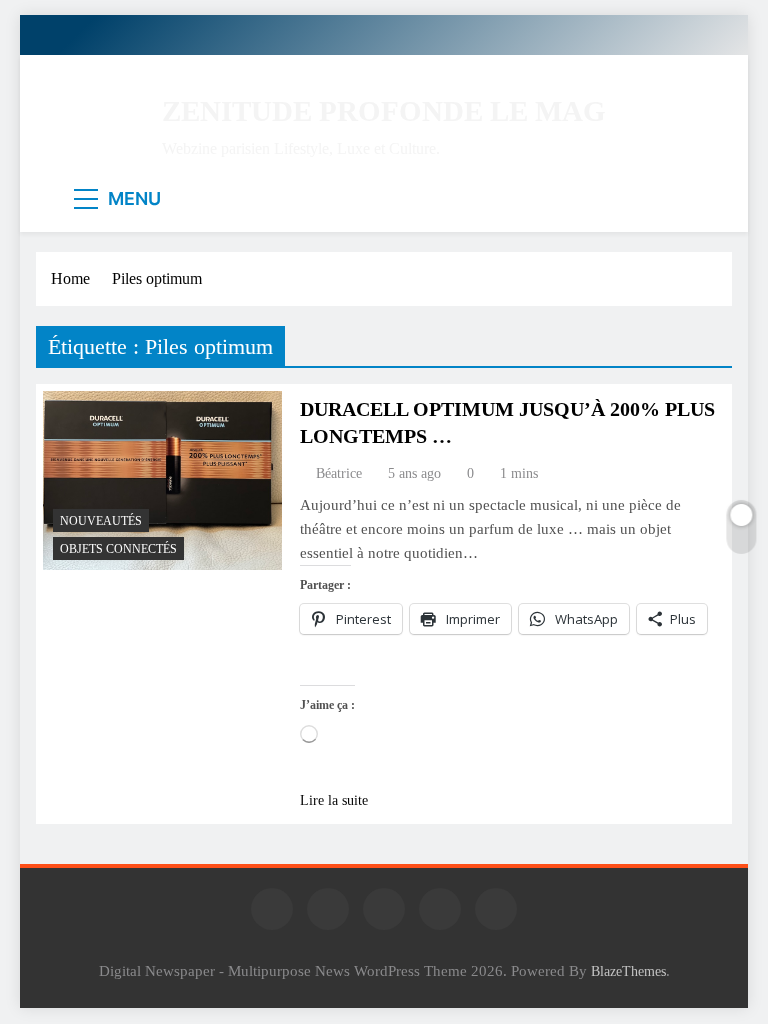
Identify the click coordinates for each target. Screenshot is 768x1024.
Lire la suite (334, 800)
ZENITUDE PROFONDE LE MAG (384, 111)
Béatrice (339, 473)
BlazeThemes (628, 971)
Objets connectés (118, 549)
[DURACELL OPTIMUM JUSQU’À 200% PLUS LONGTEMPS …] (162, 480)
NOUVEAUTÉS (101, 521)
